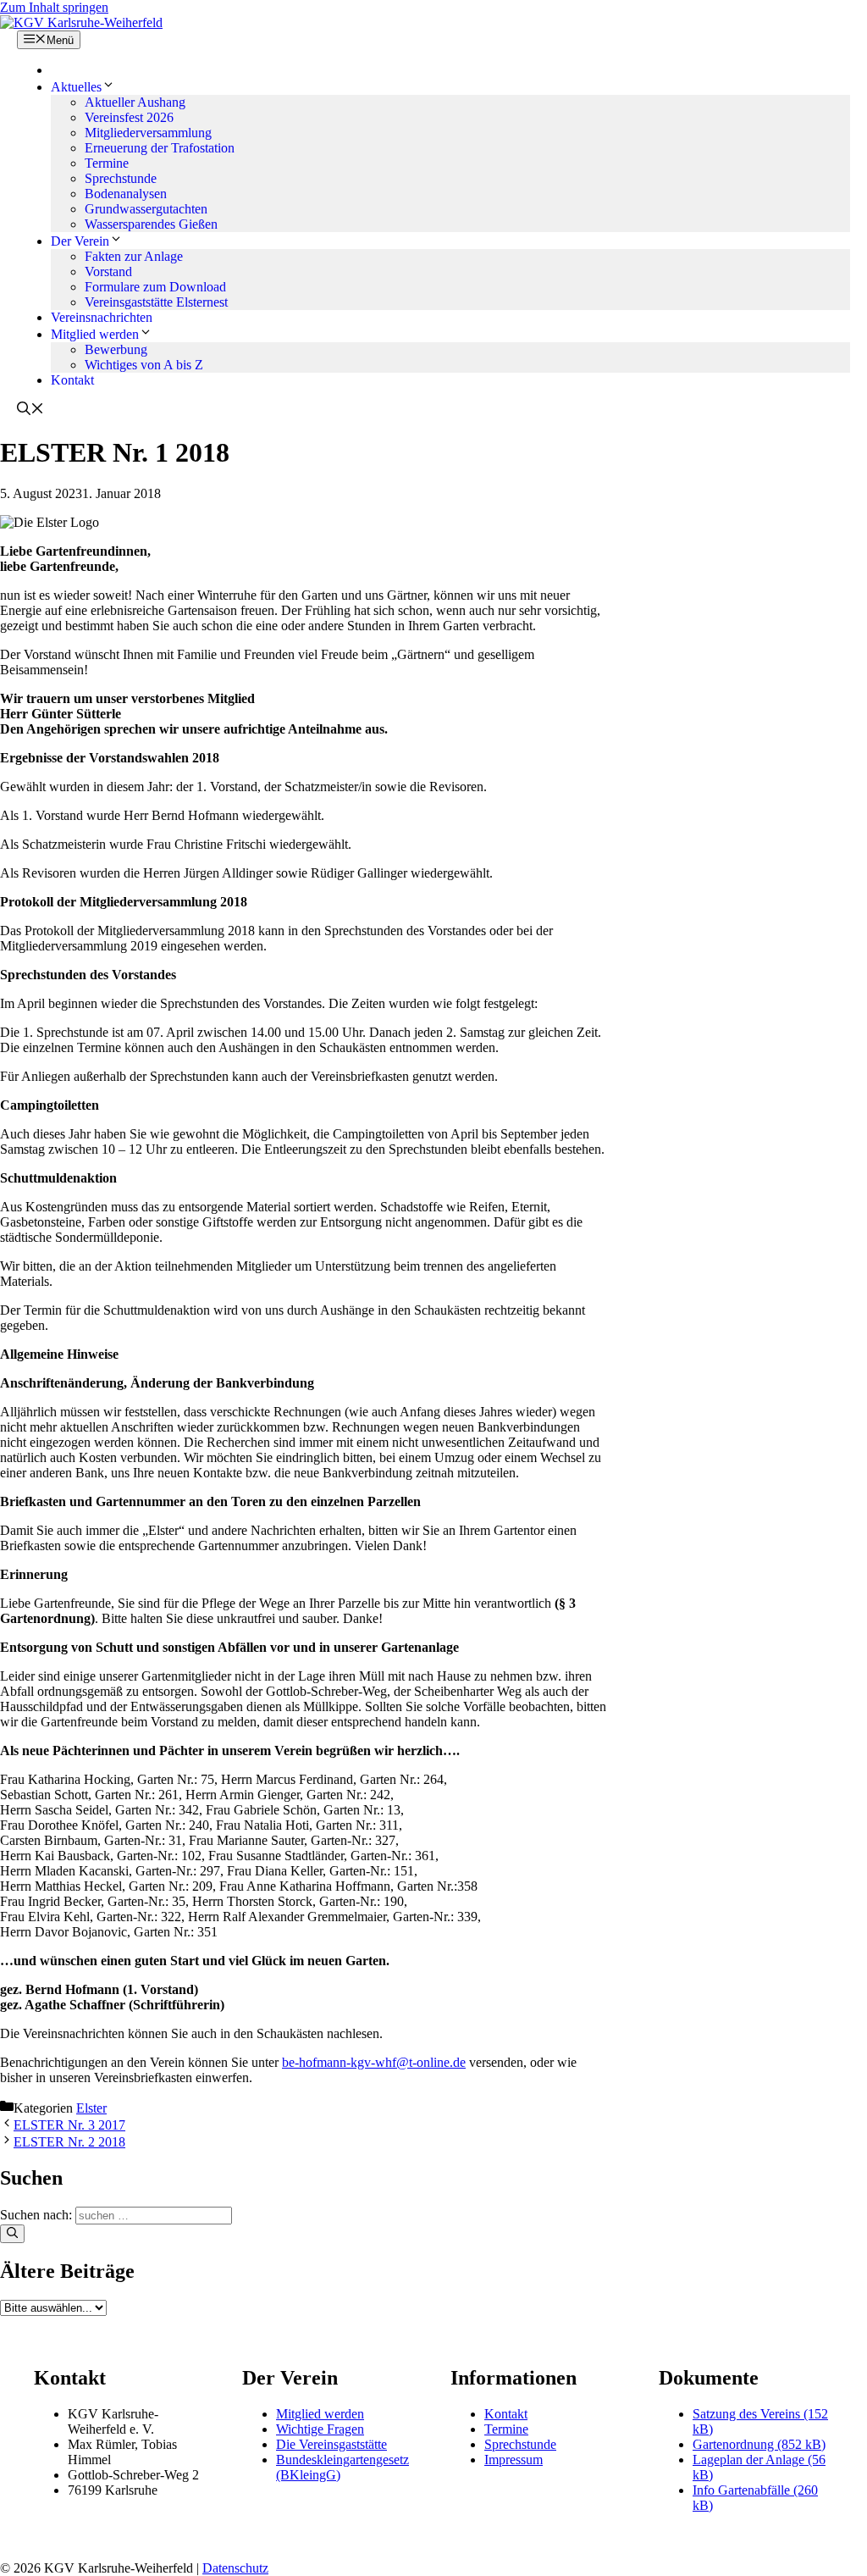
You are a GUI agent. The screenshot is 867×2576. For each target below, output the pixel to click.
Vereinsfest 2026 (129, 117)
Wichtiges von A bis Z (144, 365)
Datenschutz (235, 2568)
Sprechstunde (121, 178)
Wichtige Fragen (320, 2429)
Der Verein (80, 241)
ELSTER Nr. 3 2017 (69, 2125)
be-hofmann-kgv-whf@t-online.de (374, 2062)
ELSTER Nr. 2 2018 (69, 2142)
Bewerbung (116, 349)
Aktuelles (76, 87)
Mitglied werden (95, 334)
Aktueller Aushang (135, 102)
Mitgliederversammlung (148, 133)
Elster (91, 2108)
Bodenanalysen (126, 194)
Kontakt (72, 380)
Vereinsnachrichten (102, 317)
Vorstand (108, 271)
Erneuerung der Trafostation (160, 148)
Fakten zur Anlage (134, 256)
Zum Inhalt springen (54, 7)
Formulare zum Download (155, 287)
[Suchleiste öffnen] (30, 410)
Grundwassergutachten (146, 209)
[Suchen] (12, 2234)
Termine (107, 163)
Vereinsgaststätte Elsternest (156, 302)
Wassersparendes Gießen (151, 224)
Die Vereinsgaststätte (331, 2444)
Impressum (514, 2460)
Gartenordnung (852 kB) (759, 2444)
